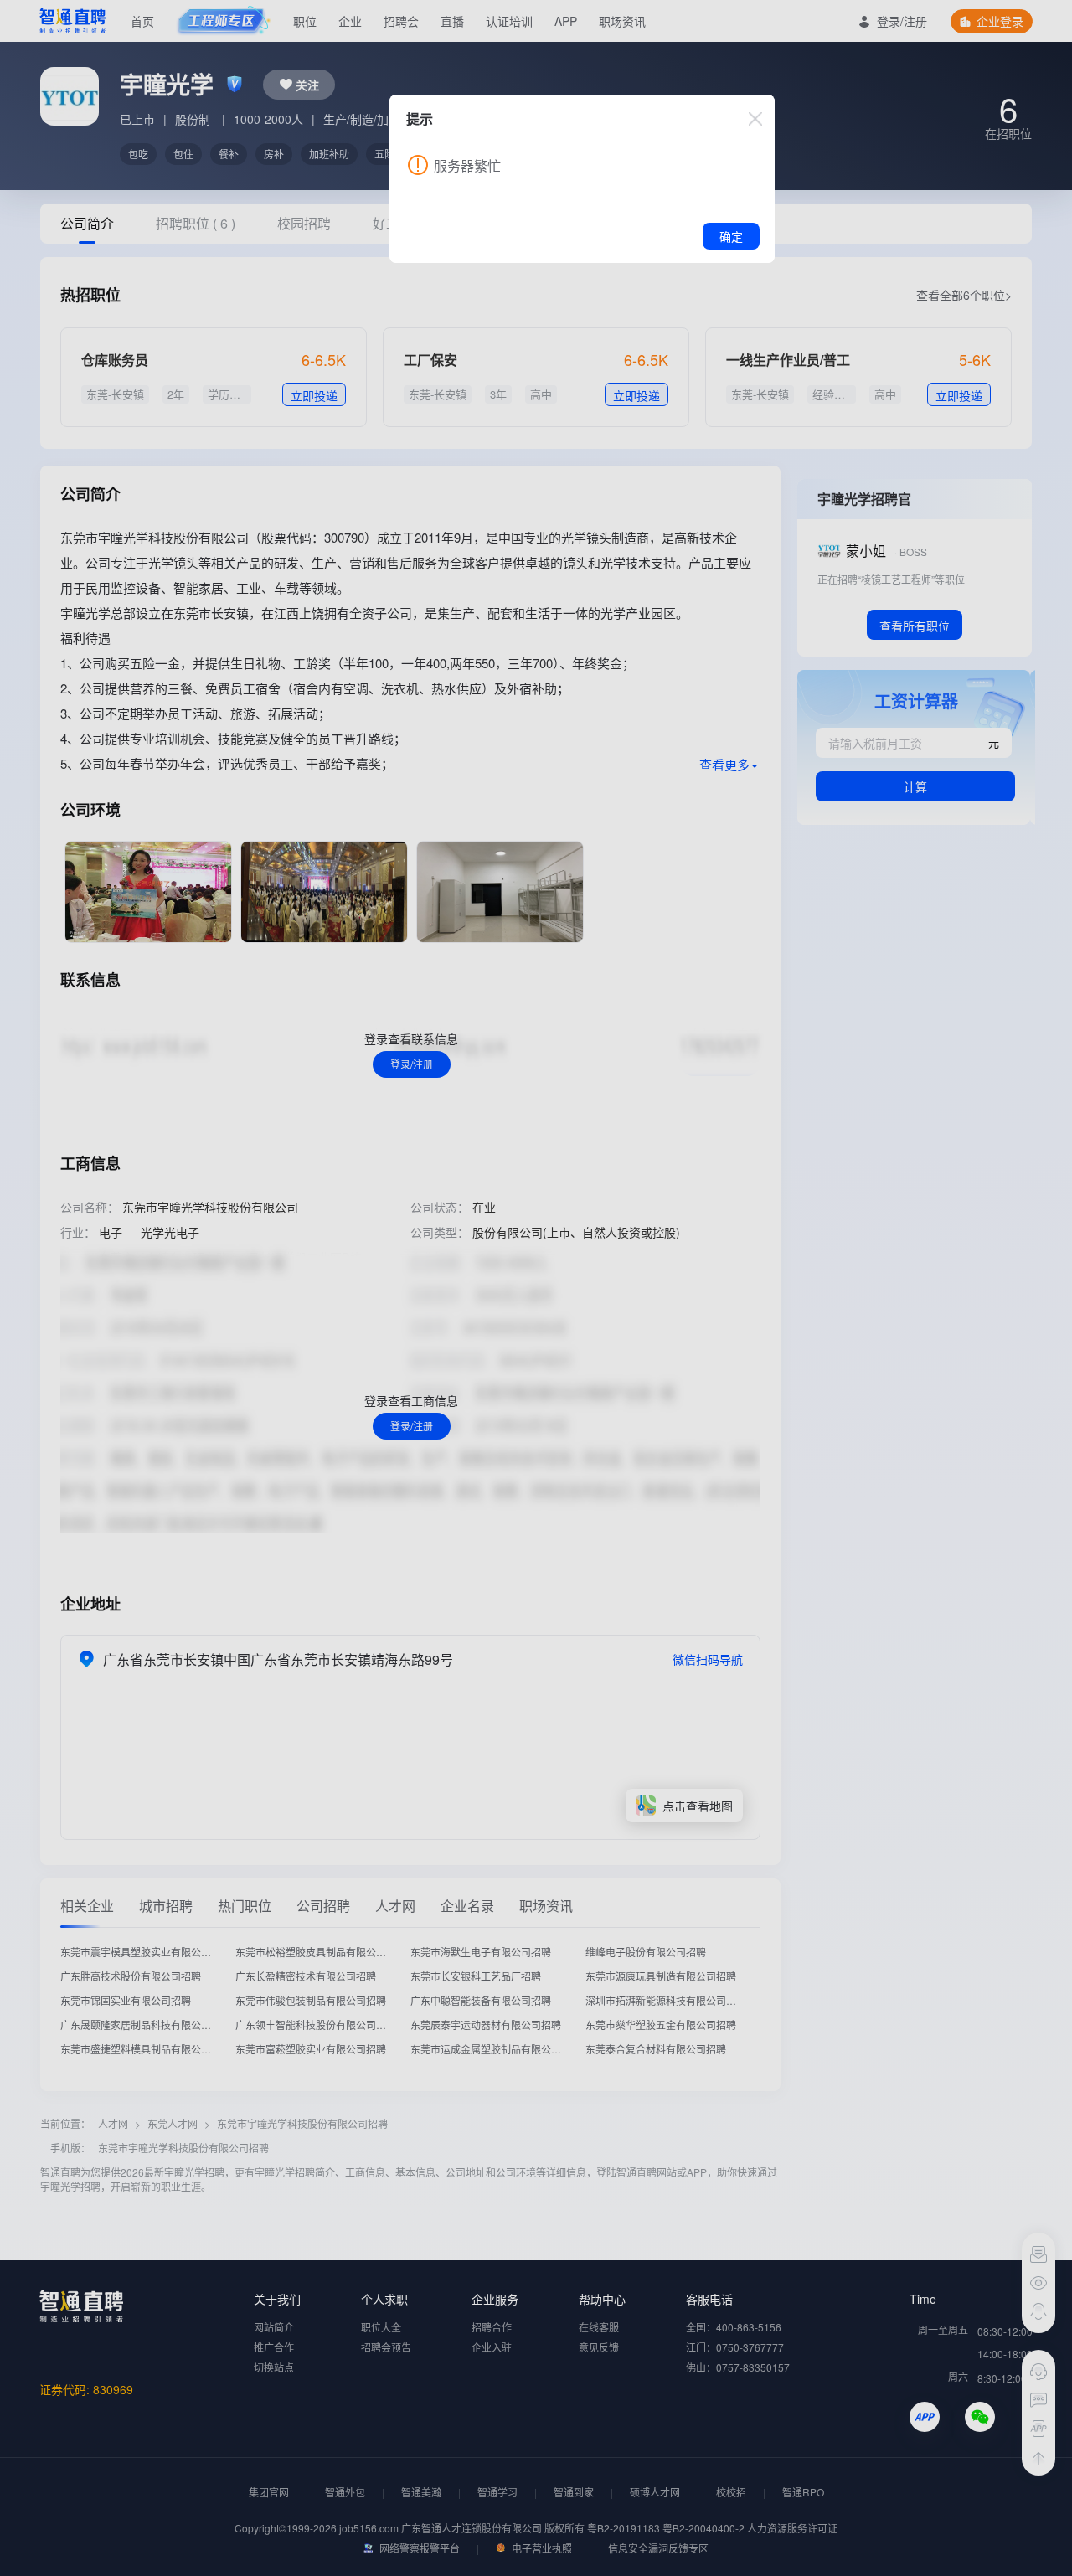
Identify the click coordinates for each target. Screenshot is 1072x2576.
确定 (731, 236)
